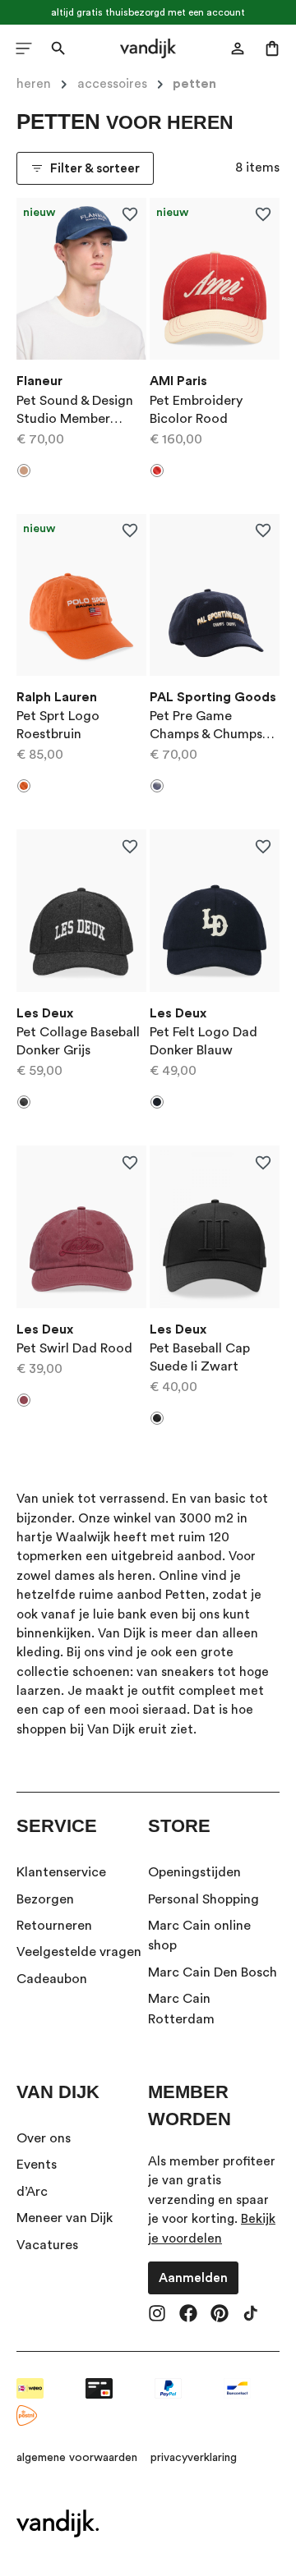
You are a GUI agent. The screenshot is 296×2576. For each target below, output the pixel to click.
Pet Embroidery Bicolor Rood (196, 410)
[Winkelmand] (272, 48)
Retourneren (54, 1926)
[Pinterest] (220, 2315)
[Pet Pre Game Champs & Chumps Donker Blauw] (215, 595)
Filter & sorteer (95, 168)
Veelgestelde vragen (79, 1952)
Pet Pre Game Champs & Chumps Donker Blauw (206, 726)
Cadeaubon (52, 1979)
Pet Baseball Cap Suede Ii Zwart (200, 1357)
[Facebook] (188, 2315)
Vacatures (47, 2245)
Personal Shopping (203, 1899)
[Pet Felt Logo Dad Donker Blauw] (215, 911)
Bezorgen (45, 1899)
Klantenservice (61, 1872)
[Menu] (24, 48)
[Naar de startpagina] (148, 48)
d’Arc (32, 2192)
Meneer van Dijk (65, 2218)
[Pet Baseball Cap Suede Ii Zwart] (215, 1227)
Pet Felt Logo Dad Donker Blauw (203, 1041)
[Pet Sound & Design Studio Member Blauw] (81, 279)
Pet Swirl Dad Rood (74, 1348)
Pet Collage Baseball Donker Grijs (78, 1041)
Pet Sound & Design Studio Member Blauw (75, 411)
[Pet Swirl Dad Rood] (81, 1227)
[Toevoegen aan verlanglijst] (129, 214)
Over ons (44, 2138)
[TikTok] (251, 2315)
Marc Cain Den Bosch (213, 1972)
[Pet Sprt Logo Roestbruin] (81, 595)
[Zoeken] (58, 48)
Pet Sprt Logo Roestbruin (58, 725)
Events (37, 2165)
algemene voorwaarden (77, 2458)
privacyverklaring (194, 2458)
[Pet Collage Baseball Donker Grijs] (81, 911)
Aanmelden (193, 2278)
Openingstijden (194, 1872)
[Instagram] (157, 2315)
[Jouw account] (238, 48)
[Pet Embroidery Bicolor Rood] (215, 279)
